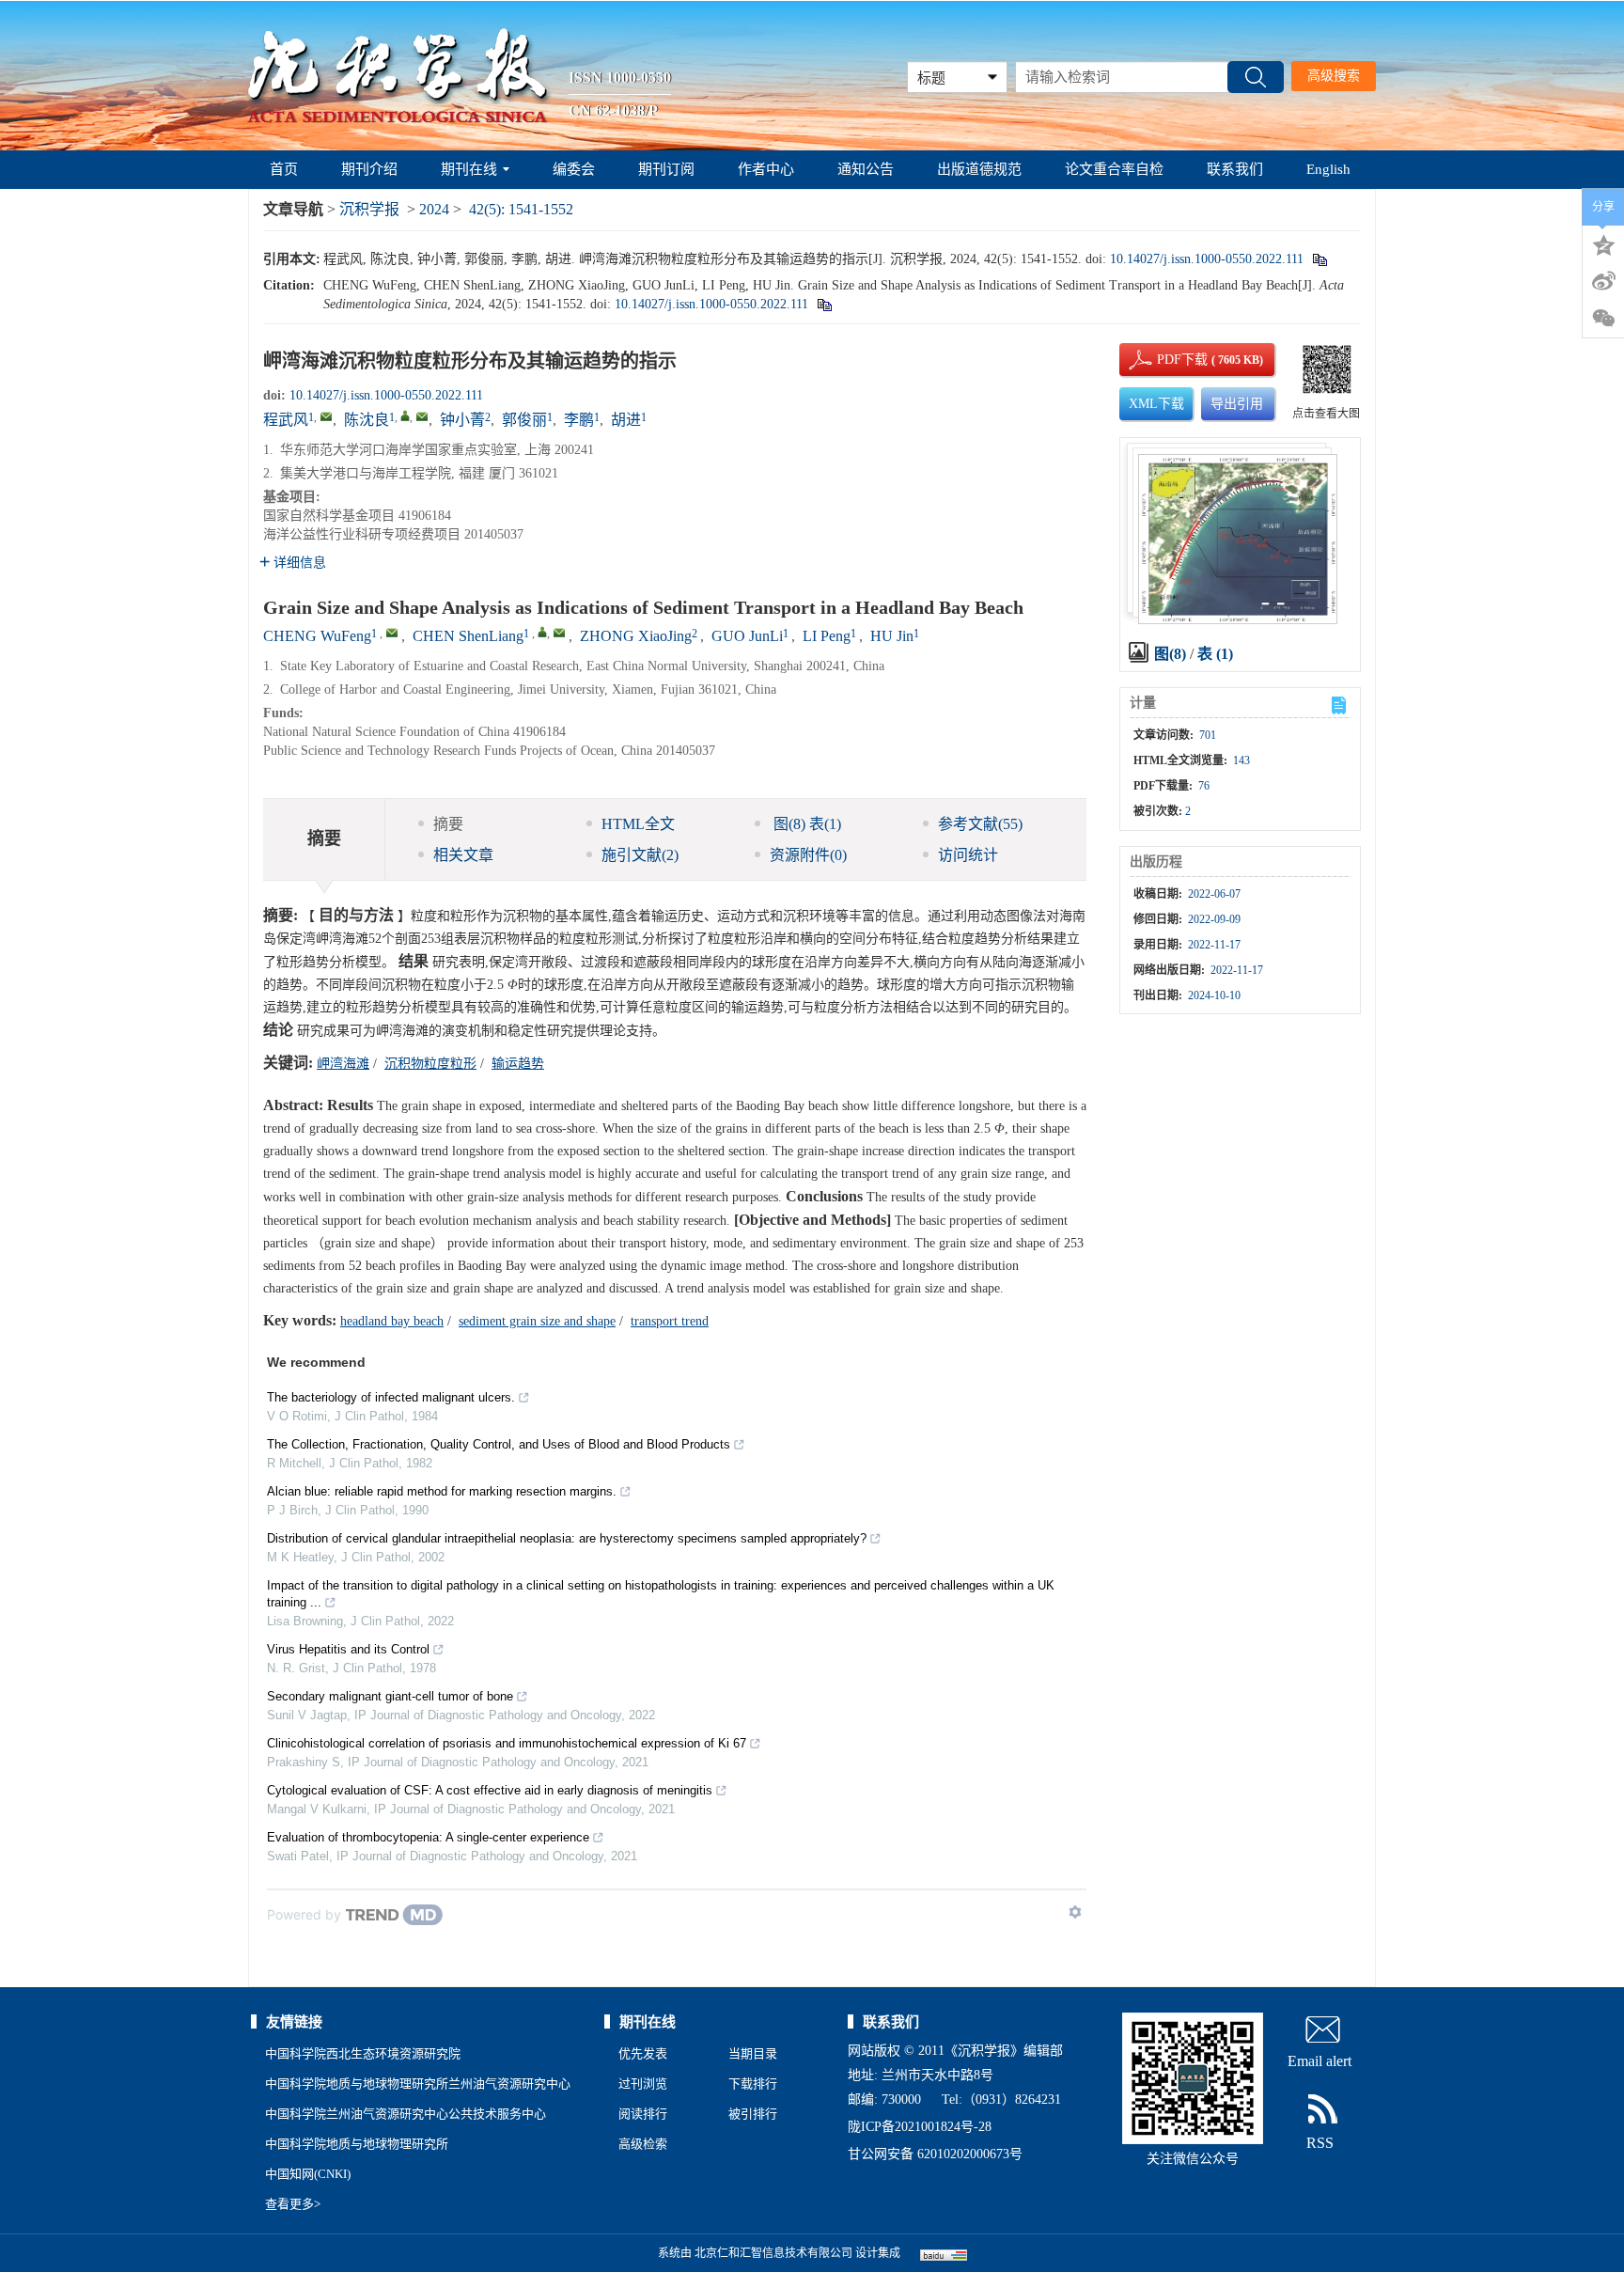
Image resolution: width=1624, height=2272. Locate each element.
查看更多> (293, 2204)
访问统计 (968, 855)
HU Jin (892, 636)
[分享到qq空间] (1603, 243)
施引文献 (640, 855)
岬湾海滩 (343, 1064)
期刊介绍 (369, 169)
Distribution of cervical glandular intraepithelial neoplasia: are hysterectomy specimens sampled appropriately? (567, 1538)
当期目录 (753, 2053)
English (1328, 169)
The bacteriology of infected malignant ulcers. (391, 1397)
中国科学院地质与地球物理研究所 (357, 2144)
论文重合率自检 (1114, 169)
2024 (434, 209)
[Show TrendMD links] (1075, 1912)
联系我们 (1235, 169)
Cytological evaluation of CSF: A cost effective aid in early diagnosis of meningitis (490, 1790)
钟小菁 (462, 420)
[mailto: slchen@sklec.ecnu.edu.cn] (559, 633)
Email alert (1319, 2061)
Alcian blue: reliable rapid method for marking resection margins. (442, 1491)
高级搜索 (1334, 76)
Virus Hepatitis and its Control (348, 1649)
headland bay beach (392, 1321)
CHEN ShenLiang (468, 636)
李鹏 (579, 420)
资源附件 (808, 855)
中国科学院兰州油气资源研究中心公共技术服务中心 (406, 2114)
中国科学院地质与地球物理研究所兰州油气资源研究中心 (418, 2084)
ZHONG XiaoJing (636, 636)
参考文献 (980, 824)
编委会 (574, 169)
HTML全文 (638, 824)
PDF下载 (1166, 360)
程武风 (286, 420)
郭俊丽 (524, 420)
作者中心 (766, 169)
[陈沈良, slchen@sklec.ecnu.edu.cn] (405, 415)
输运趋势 (518, 1064)
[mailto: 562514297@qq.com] (392, 633)
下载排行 (753, 2084)
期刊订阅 (666, 169)
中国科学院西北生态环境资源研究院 (363, 2053)
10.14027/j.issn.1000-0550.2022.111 (1207, 259)
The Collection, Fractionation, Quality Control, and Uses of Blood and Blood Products (499, 1444)
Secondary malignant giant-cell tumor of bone (390, 1696)
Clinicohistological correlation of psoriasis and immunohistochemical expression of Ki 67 (507, 1743)
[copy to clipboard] (824, 304)
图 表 (805, 824)
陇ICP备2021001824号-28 (920, 2127)
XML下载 (1156, 404)
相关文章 (463, 855)
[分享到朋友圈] (1603, 319)
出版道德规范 (979, 169)
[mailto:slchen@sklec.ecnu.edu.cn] (422, 416)
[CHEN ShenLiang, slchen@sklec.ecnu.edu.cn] (542, 632)
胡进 (626, 420)
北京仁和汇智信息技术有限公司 (773, 2253)
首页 (284, 169)
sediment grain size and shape (537, 1321)
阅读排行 (643, 2114)
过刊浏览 (643, 2084)
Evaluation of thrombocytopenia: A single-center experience (428, 1837)
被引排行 (753, 2114)
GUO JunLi (747, 636)
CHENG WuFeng (317, 636)
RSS (1320, 2143)
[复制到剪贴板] (1319, 259)
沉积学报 (369, 209)
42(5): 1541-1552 (521, 209)
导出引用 (1237, 404)
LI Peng (827, 636)
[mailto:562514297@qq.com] (326, 416)
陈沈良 (367, 420)
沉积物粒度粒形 (430, 1064)
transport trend (670, 1321)
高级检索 (643, 2144)
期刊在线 (469, 169)
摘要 (448, 824)
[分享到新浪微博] (1603, 281)
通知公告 (866, 169)
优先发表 (643, 2053)
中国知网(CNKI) (308, 2174)
